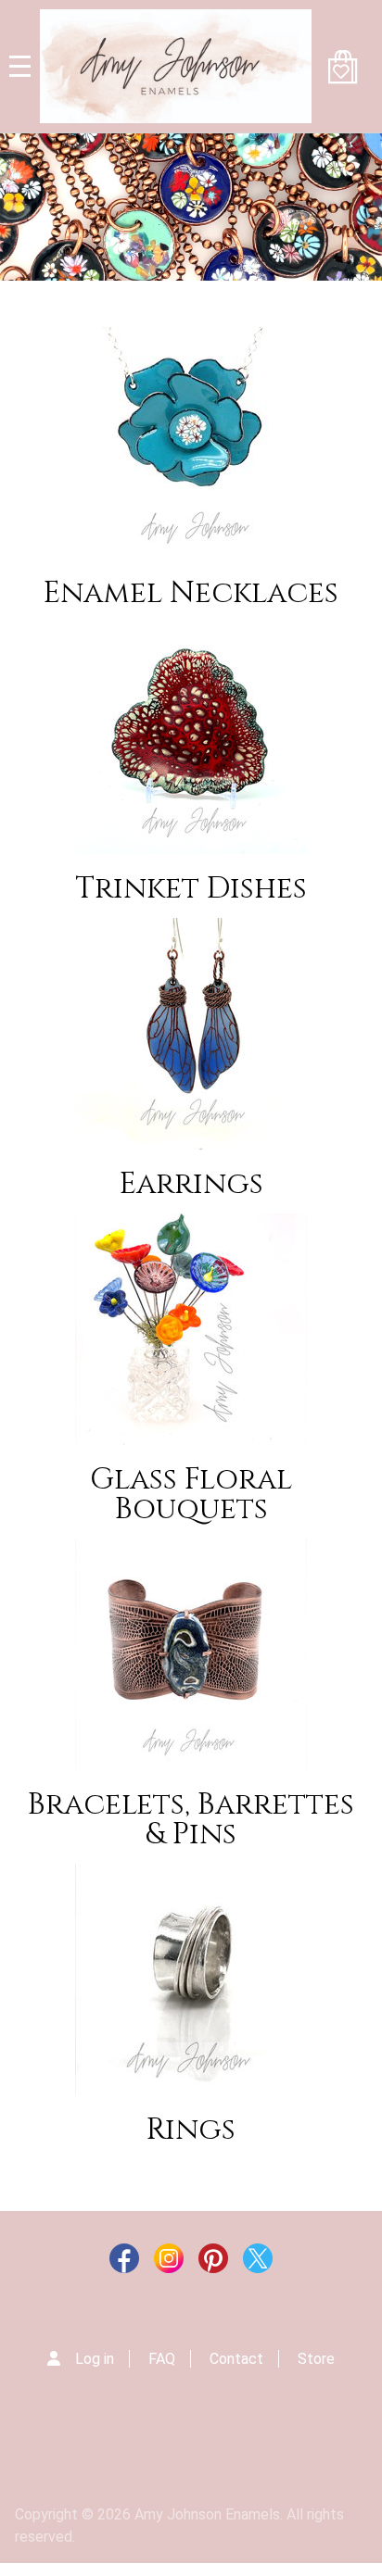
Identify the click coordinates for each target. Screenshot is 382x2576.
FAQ (162, 2359)
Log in (95, 2359)
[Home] (176, 66)
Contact (236, 2359)
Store (316, 2359)
